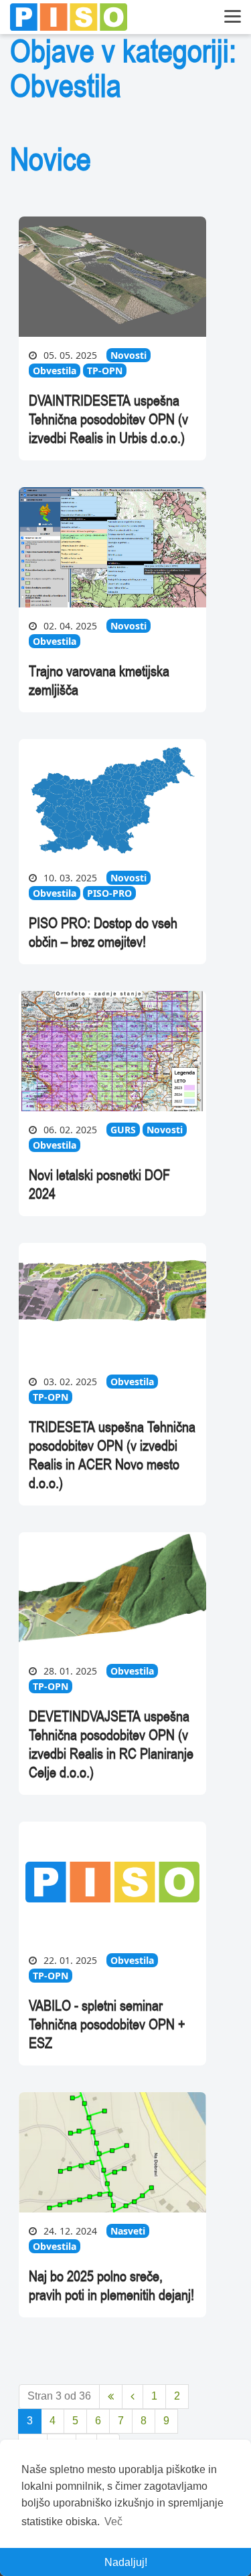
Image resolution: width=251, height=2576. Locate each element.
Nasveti (128, 2231)
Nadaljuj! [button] (126, 2562)
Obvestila (55, 371)
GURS (123, 1130)
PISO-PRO (109, 893)
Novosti (129, 355)
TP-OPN (105, 371)
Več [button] (113, 2522)
